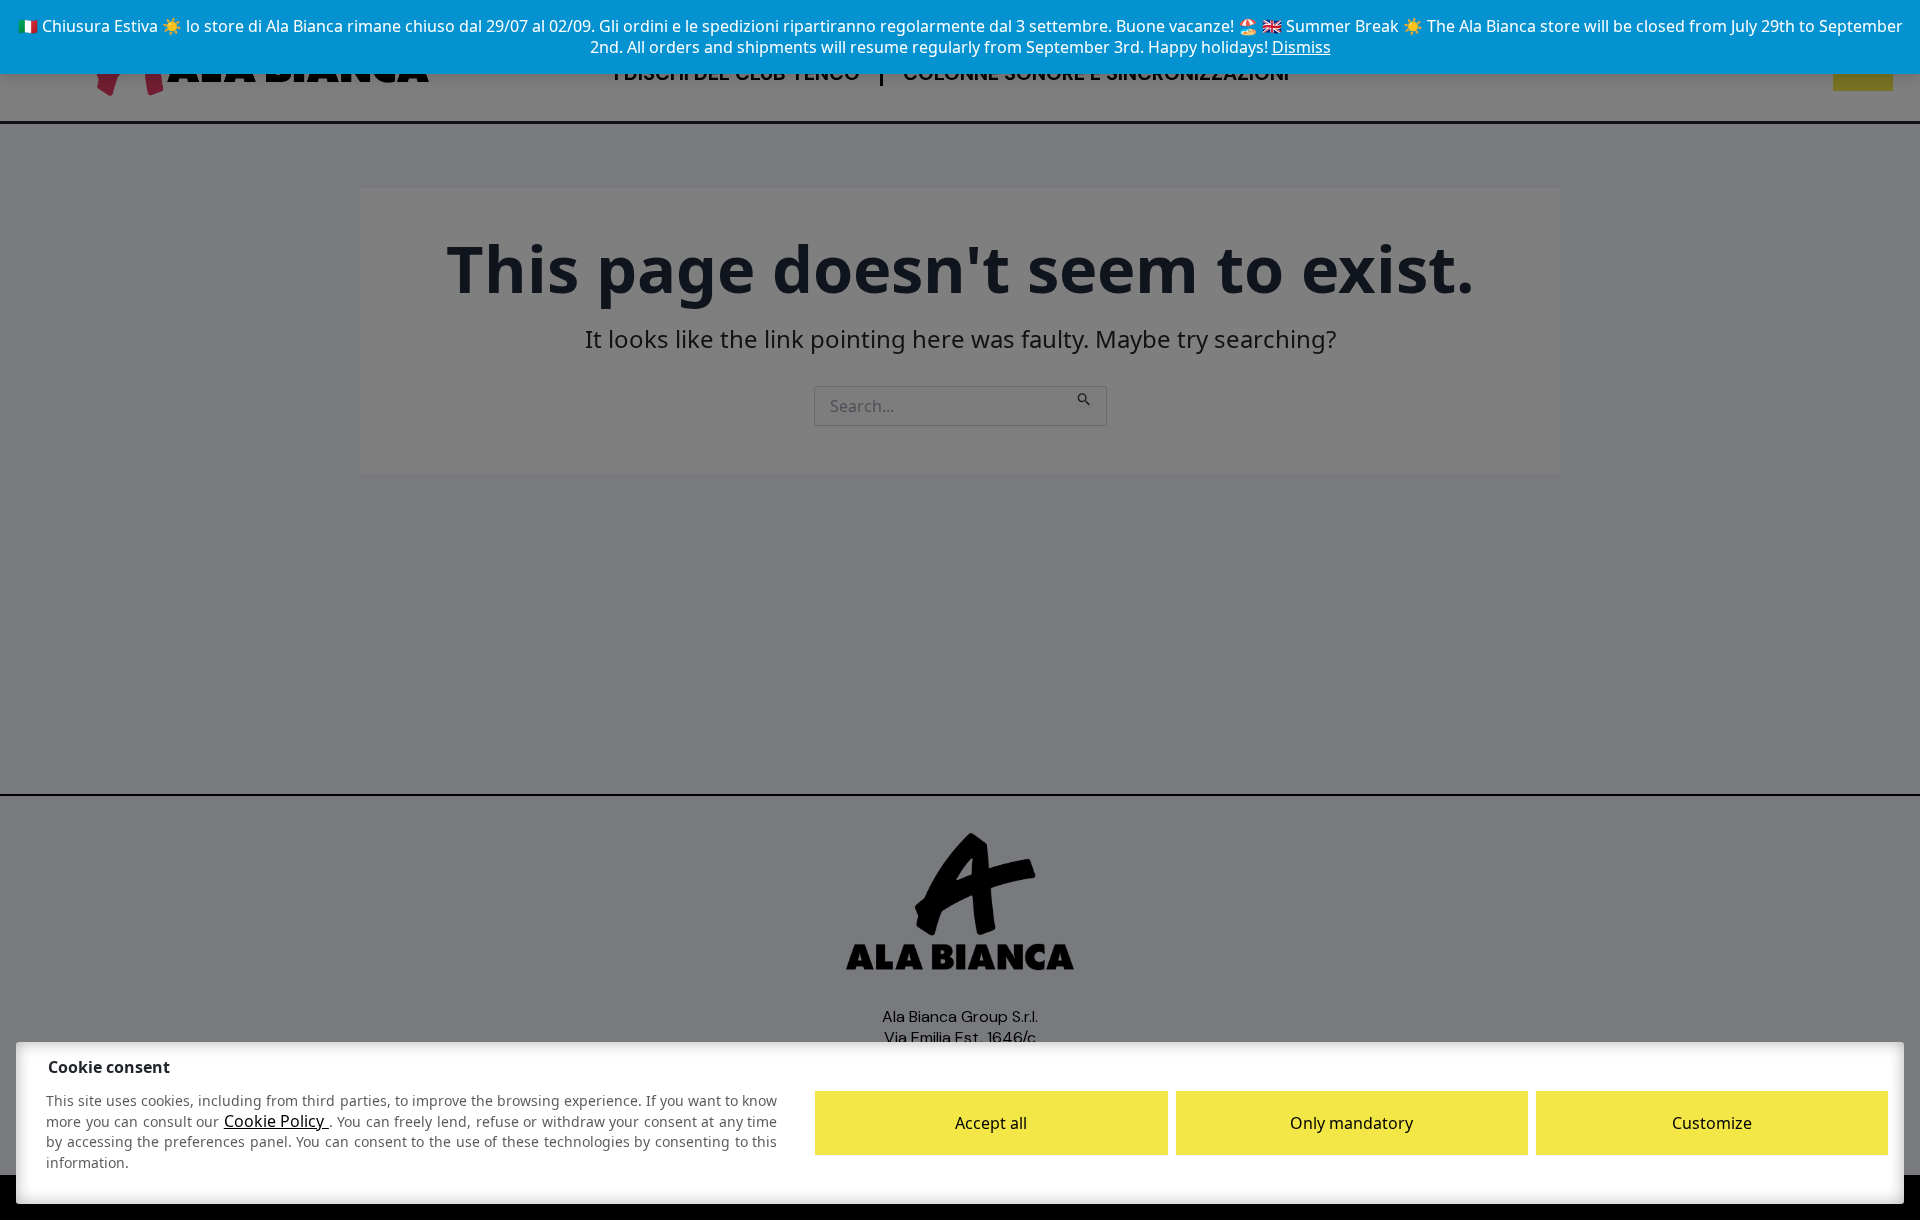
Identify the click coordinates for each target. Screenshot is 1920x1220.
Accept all (991, 1123)
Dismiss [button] (1301, 47)
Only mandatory (1351, 1123)
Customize (1712, 1123)
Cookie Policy (276, 1121)
